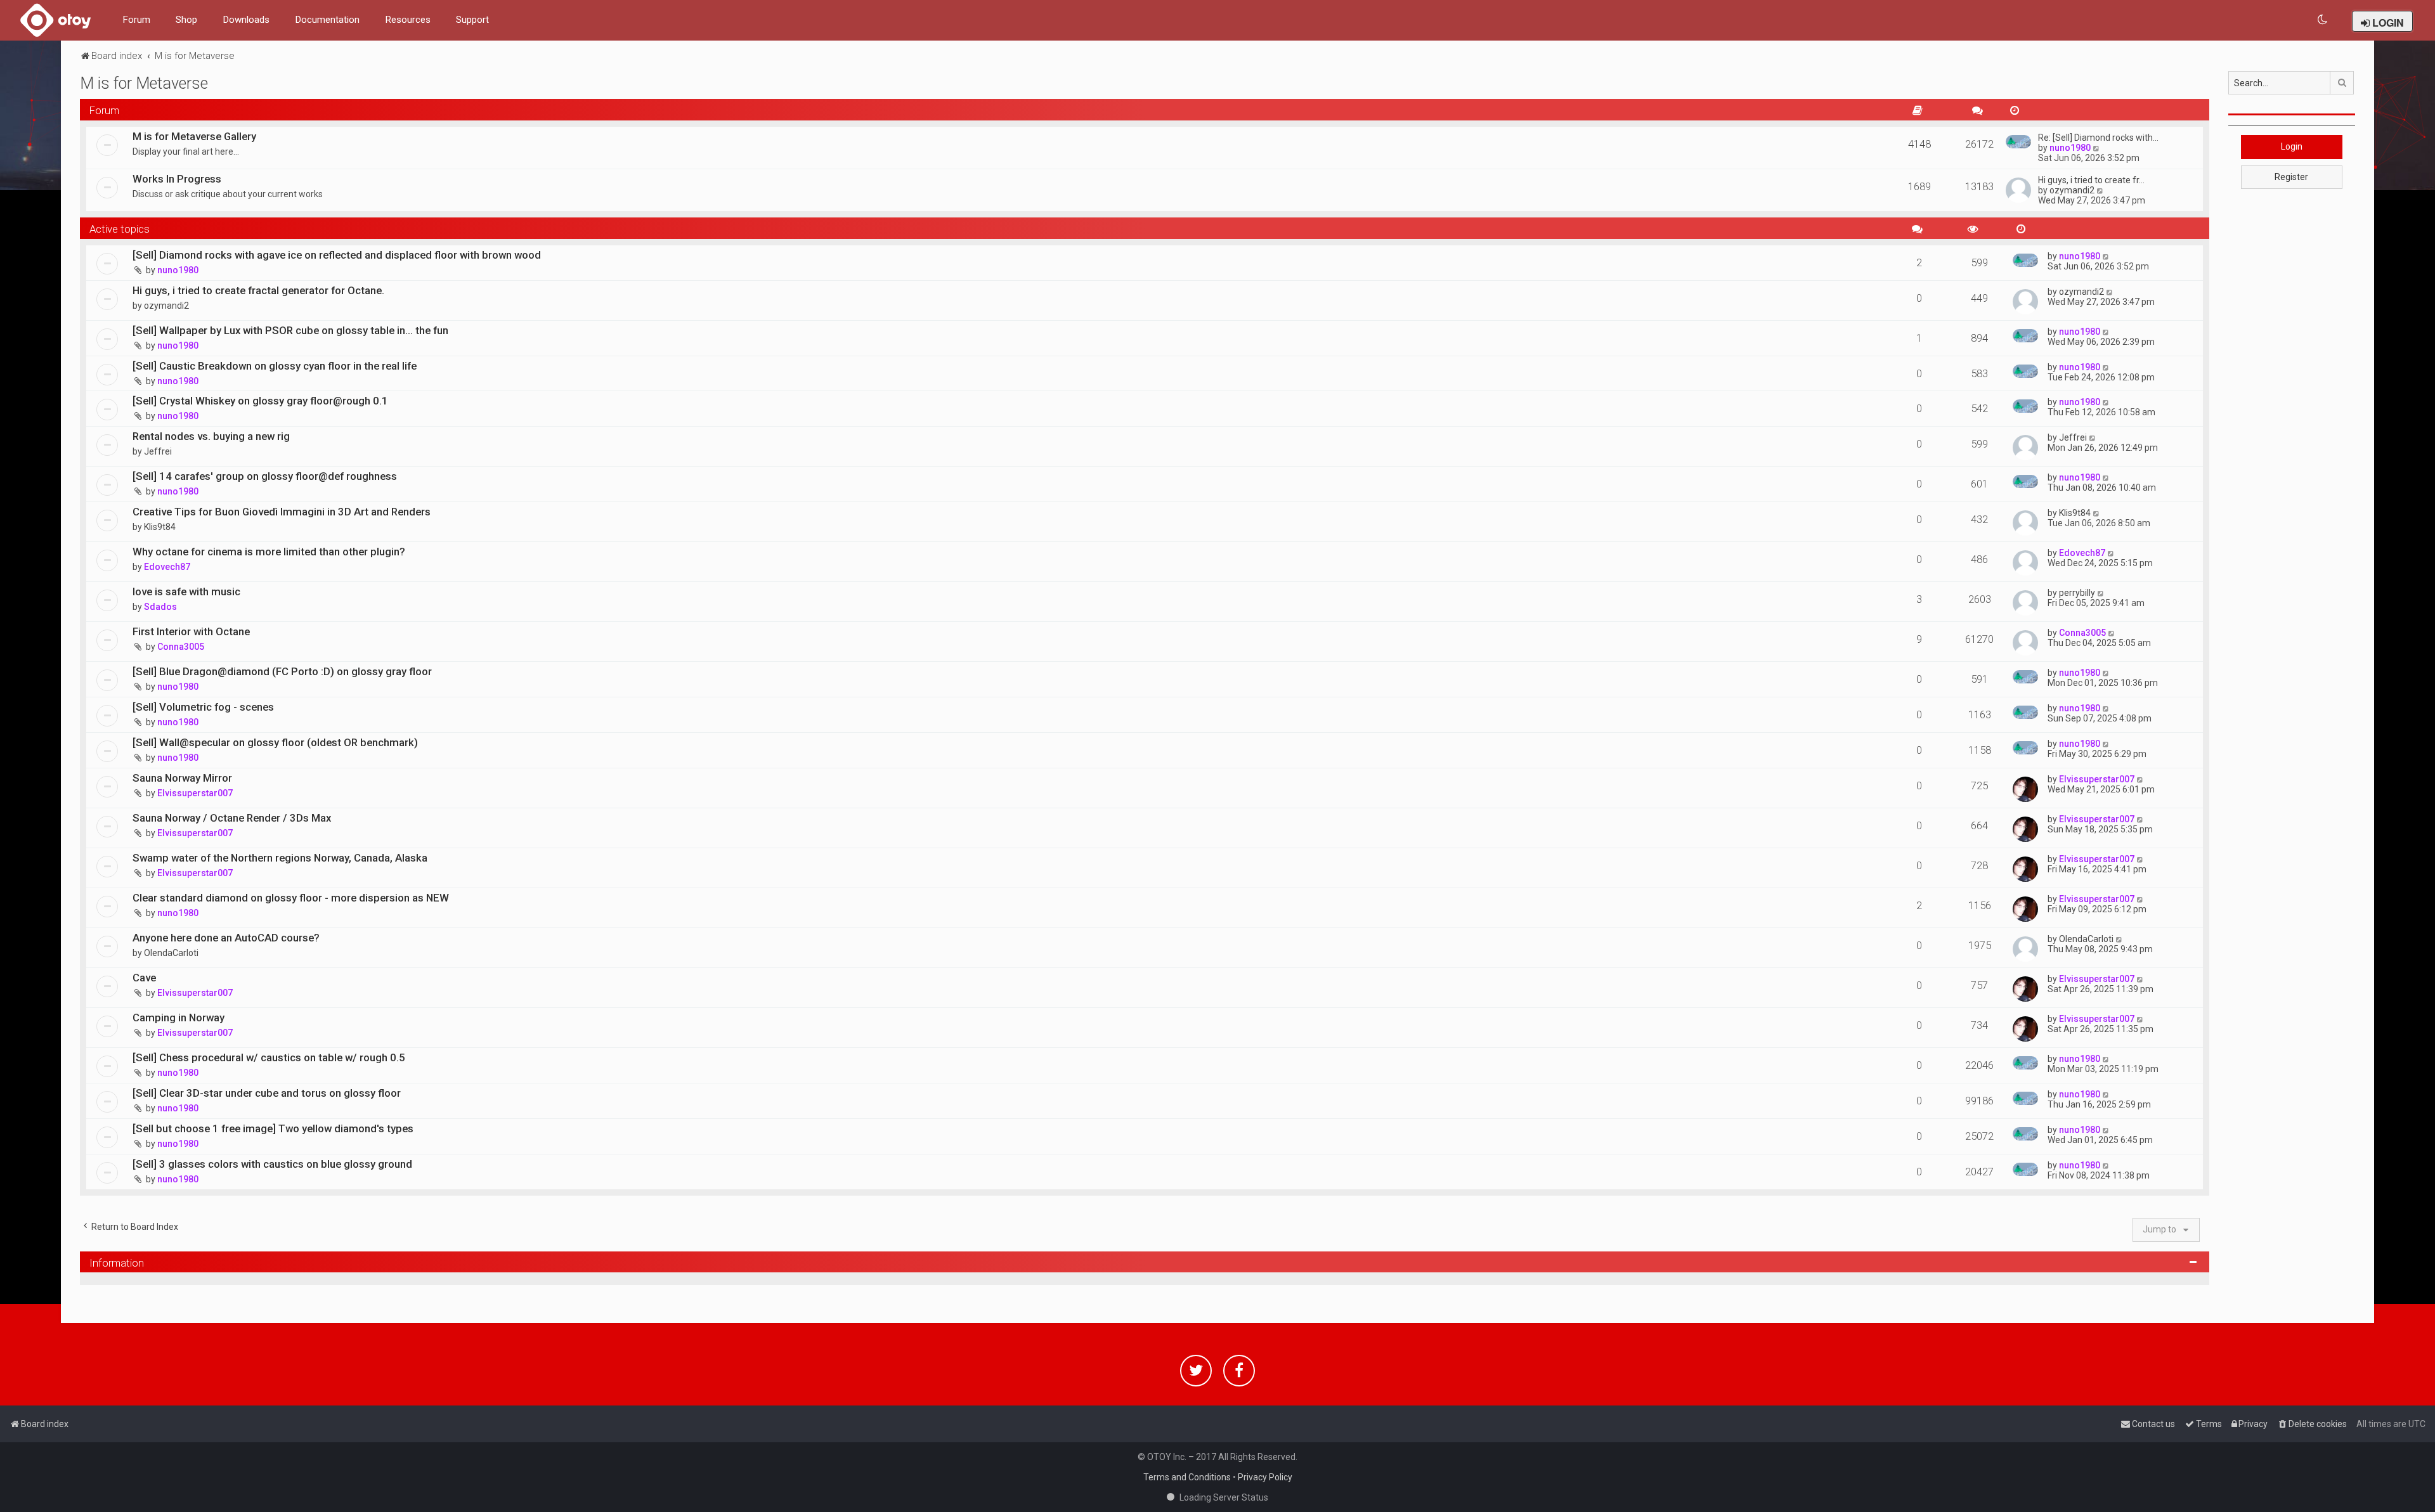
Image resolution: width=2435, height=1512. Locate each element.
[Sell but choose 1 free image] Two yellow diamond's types (273, 1128)
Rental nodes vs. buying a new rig (211, 436)
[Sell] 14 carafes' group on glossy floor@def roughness (265, 476)
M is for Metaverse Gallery (194, 136)
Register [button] (2291, 177)
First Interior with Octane (191, 631)
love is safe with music (186, 591)
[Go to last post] (2106, 256)
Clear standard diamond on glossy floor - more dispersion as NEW (291, 898)
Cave (144, 978)
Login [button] (2292, 146)
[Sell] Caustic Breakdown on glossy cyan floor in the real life (275, 366)
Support (472, 20)
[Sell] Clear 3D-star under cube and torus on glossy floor (267, 1093)
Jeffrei (158, 451)
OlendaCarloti (171, 953)
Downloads (246, 20)
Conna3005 (181, 647)
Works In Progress (177, 179)
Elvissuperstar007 (195, 793)
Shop (186, 20)
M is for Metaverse (144, 83)
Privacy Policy (1265, 1477)
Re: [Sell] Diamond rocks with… (2098, 138)
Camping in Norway (179, 1018)
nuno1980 (2070, 148)
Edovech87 (167, 567)
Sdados (160, 607)
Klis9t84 (160, 527)
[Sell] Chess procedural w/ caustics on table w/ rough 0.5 (269, 1057)
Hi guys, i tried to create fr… (2091, 180)
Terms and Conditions (1187, 1477)
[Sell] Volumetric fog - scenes (203, 707)
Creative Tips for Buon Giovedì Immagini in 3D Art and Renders (282, 512)
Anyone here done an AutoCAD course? (226, 938)
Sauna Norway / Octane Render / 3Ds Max (232, 818)
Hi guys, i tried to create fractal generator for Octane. (258, 290)
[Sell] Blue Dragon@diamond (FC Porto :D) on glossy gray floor (282, 671)
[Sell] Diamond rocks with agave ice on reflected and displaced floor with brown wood (337, 255)
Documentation (327, 20)
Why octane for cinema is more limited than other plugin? (269, 552)
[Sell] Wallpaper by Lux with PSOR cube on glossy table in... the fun (290, 330)
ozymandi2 (2072, 190)
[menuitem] (2323, 20)
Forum (136, 20)
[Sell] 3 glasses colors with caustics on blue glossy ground (272, 1164)
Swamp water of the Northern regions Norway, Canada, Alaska (280, 858)
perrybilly (2077, 593)
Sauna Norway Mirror (182, 778)
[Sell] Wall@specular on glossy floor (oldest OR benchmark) (275, 742)
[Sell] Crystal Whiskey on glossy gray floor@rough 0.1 (260, 401)
